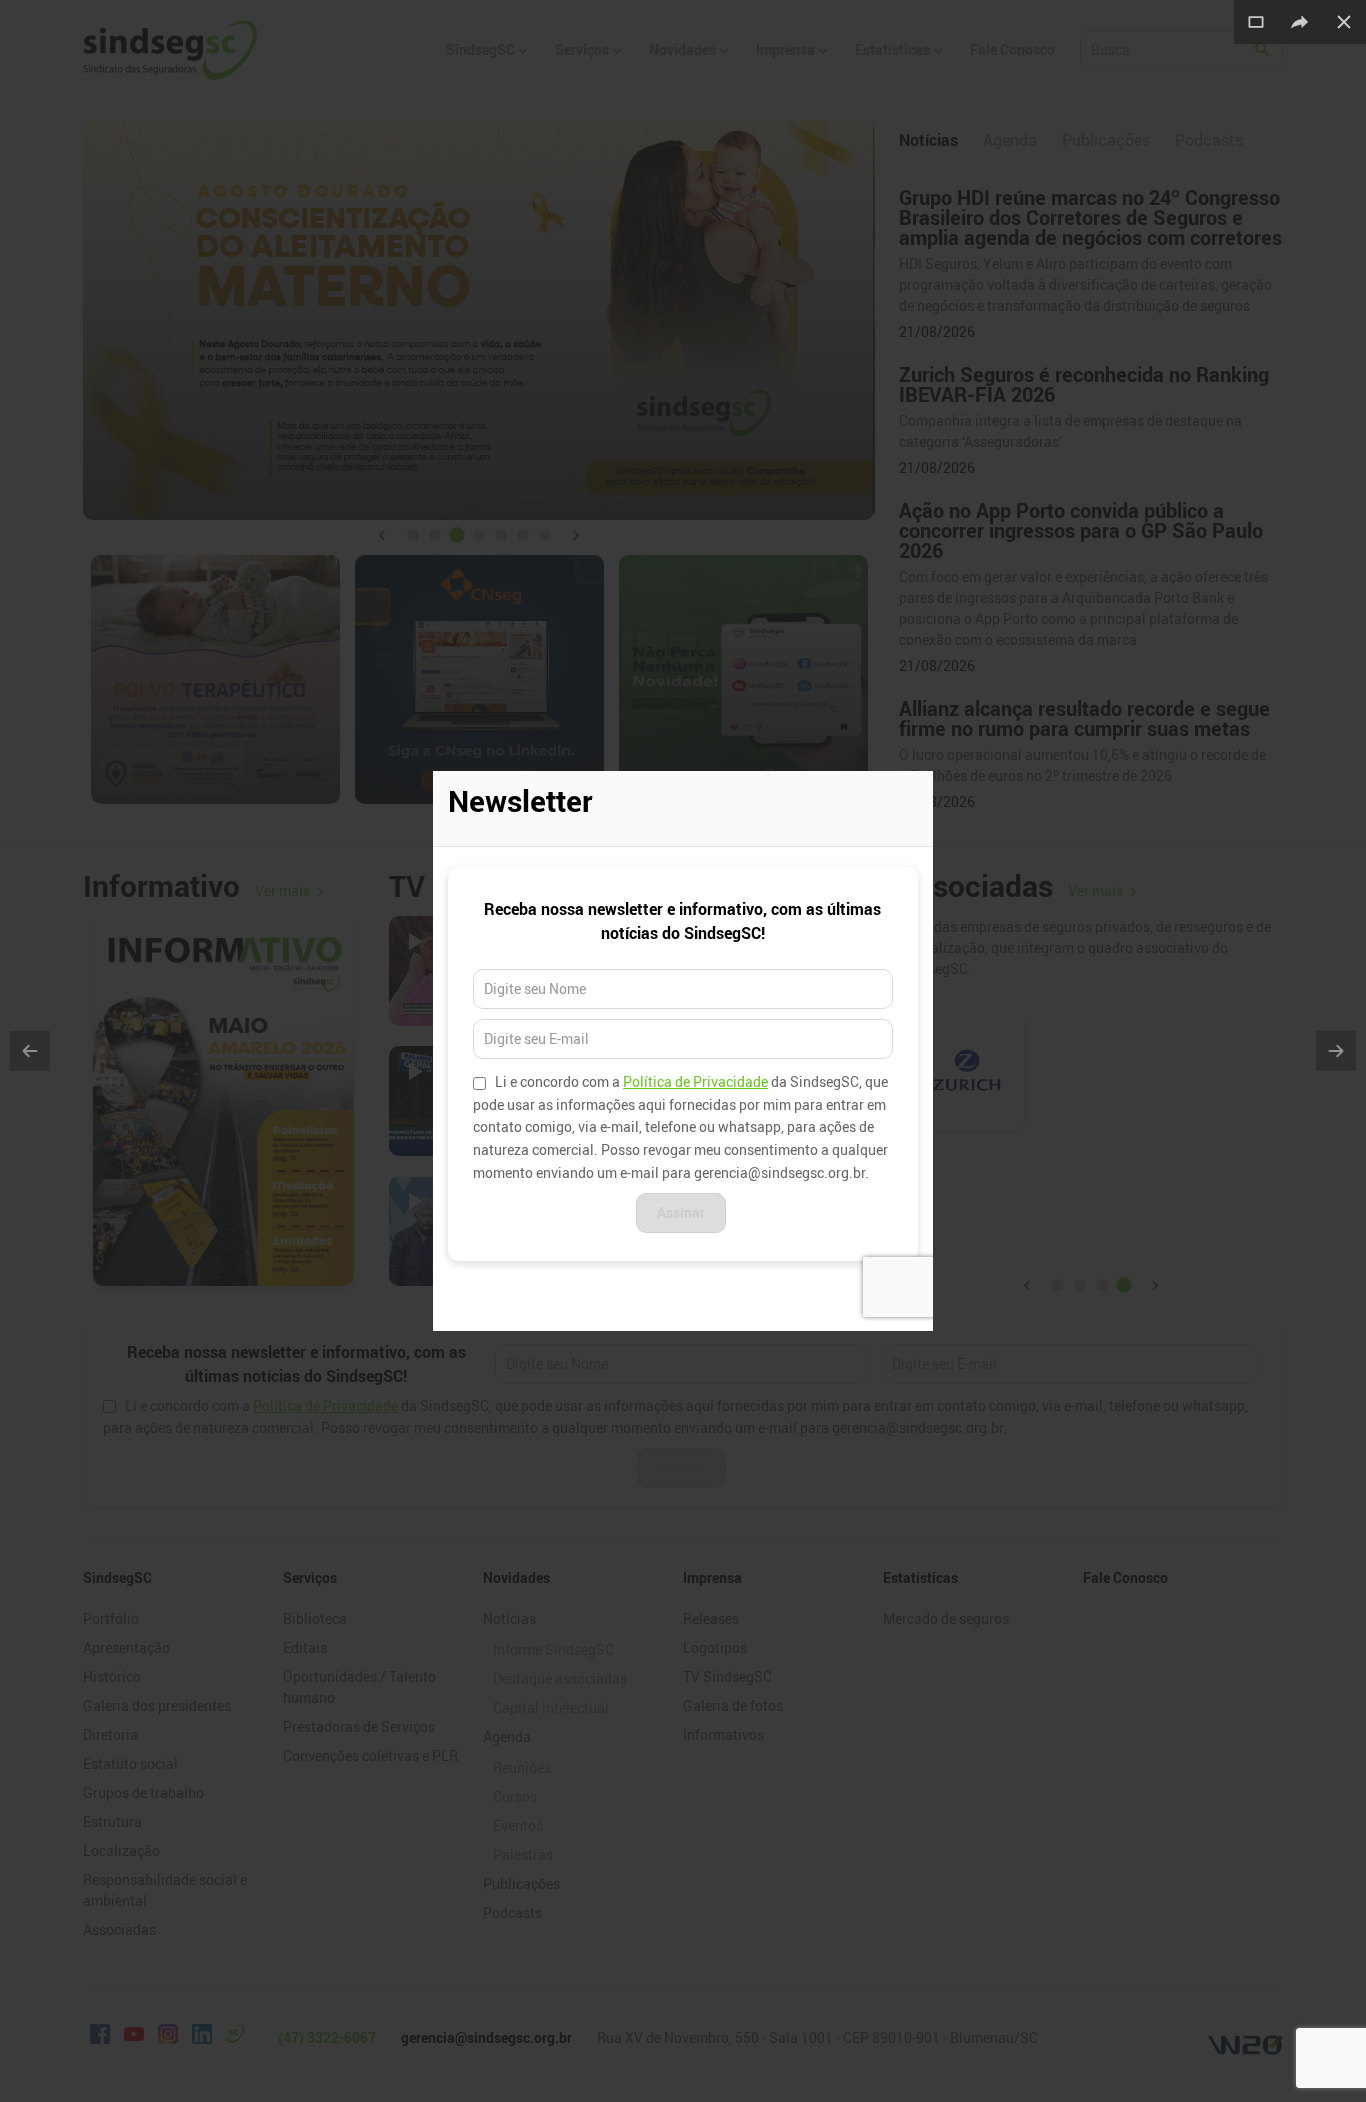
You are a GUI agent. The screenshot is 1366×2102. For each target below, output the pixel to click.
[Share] (1300, 22)
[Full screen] (1256, 22)
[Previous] (30, 1051)
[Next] (1336, 1051)
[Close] (1344, 22)
